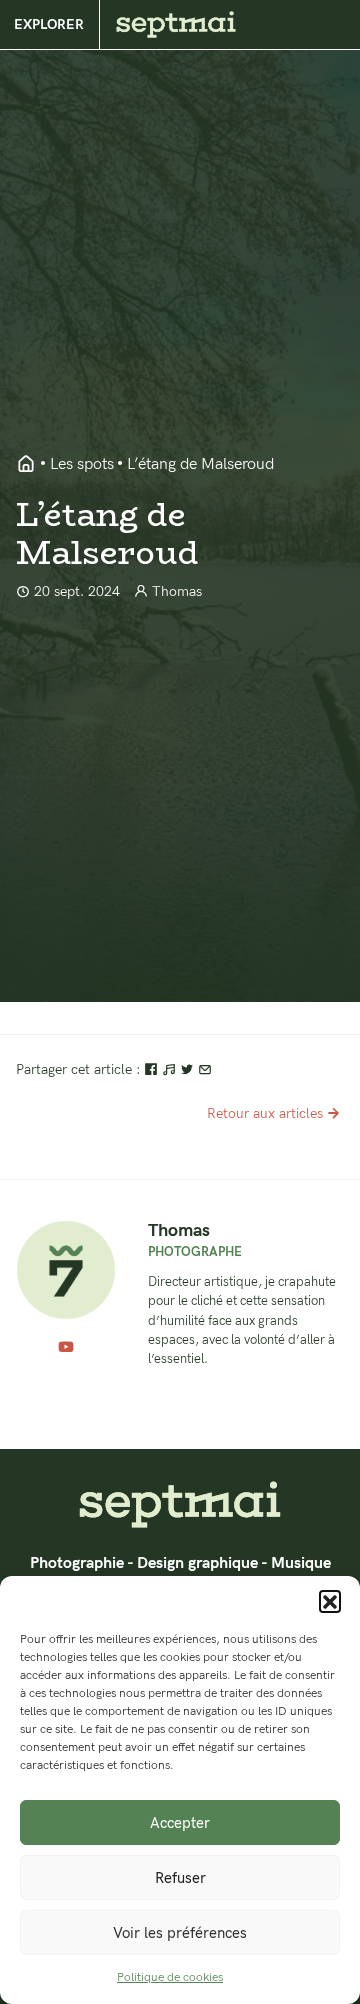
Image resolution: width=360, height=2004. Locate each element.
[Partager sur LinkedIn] (171, 1069)
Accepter (180, 1823)
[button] (330, 1601)
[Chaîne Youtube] (66, 1348)
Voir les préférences (180, 1933)
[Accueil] (180, 1504)
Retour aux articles (265, 1113)
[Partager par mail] (205, 1069)
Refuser (180, 1878)
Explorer (49, 24)
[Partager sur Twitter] (189, 1069)
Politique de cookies (170, 1977)
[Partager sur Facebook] (153, 1069)
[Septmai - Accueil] (26, 465)
